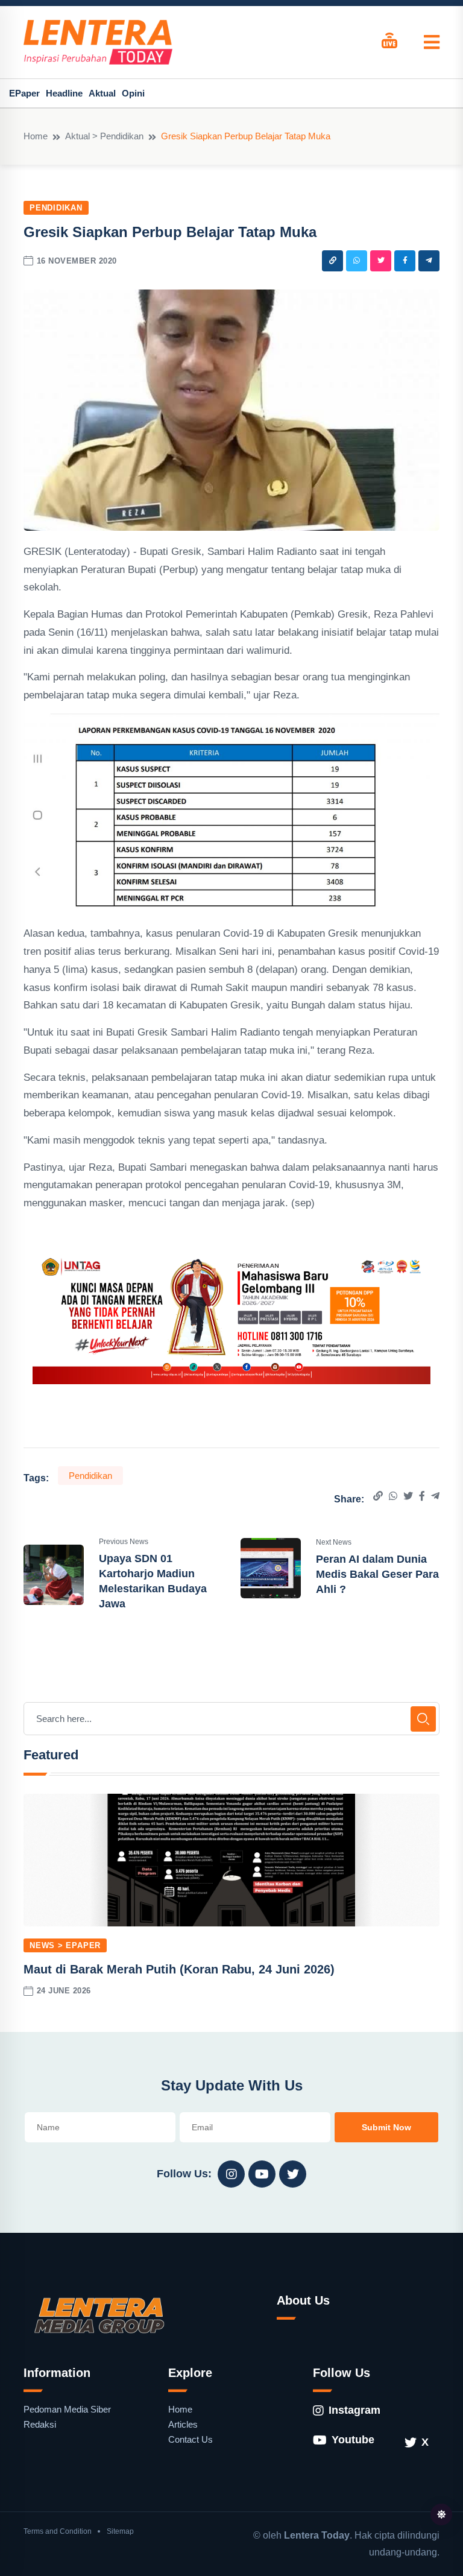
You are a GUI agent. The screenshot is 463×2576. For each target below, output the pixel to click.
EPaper (24, 93)
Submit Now (386, 2127)
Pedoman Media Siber (67, 2409)
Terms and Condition (58, 2531)
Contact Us (191, 2439)
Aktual (102, 93)
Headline (64, 93)
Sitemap (120, 2531)
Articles (183, 2424)
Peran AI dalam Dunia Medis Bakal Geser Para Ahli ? (377, 1574)
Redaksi (40, 2424)
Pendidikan (56, 208)
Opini (133, 93)
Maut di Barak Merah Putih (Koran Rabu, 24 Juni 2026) (179, 1969)
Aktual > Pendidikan (104, 136)
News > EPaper (65, 1945)
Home (36, 136)
